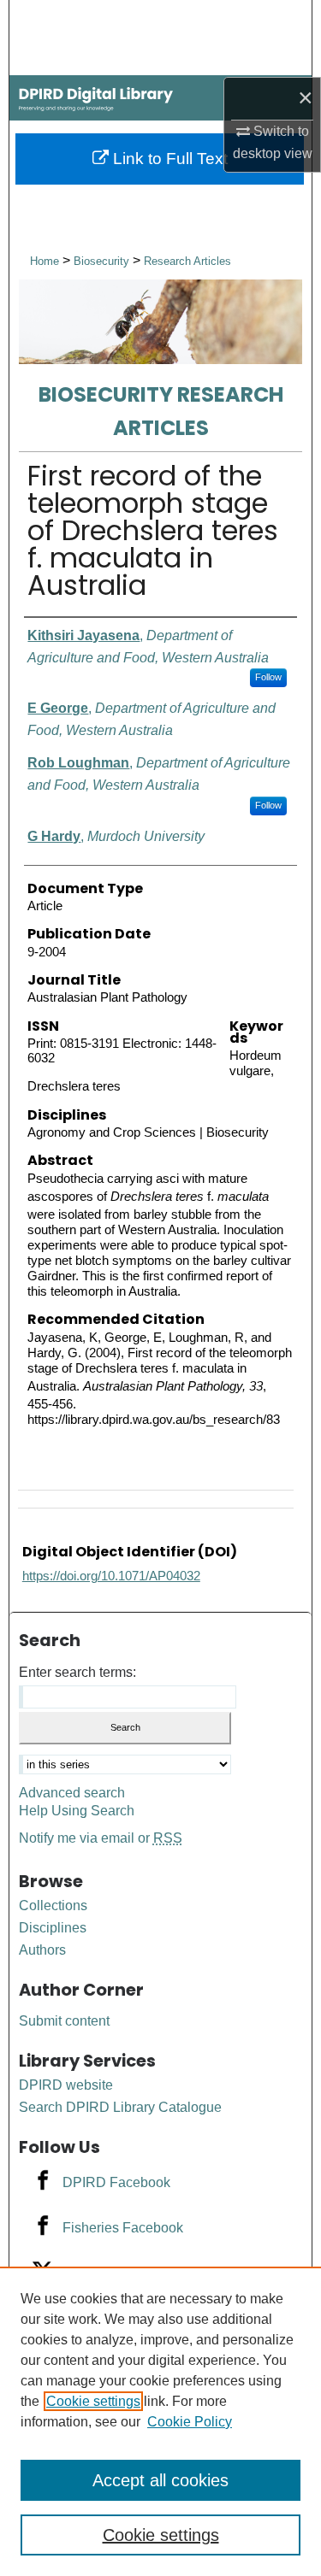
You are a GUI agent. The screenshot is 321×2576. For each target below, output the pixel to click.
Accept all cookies (160, 2480)
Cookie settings (93, 2401)
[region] (160, 2421)
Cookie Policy (190, 2422)
